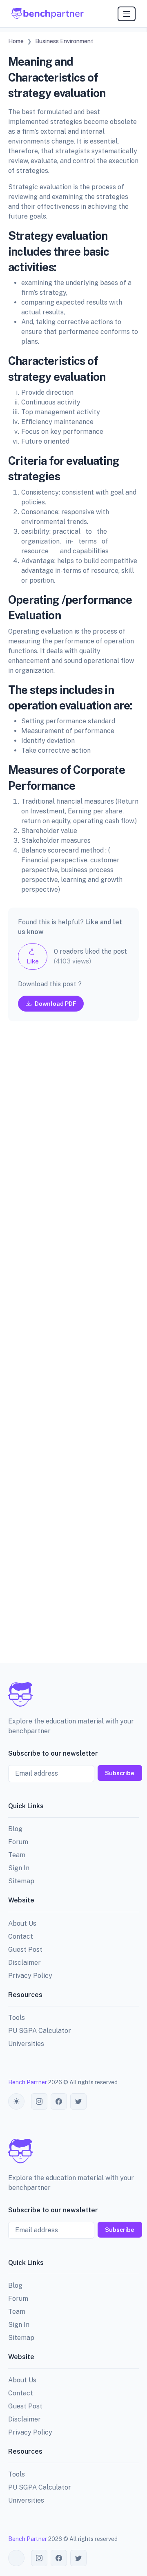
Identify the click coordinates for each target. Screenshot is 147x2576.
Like (33, 961)
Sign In (19, 1868)
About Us (22, 1923)
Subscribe (120, 1773)
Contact (21, 1936)
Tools (17, 2018)
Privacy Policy (30, 1976)
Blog (15, 1829)
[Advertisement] (73, 1349)
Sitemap (21, 1881)
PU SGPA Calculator (40, 2031)
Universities (26, 2044)
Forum (18, 1842)
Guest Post (25, 1950)
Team (17, 1855)
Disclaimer (24, 1963)
